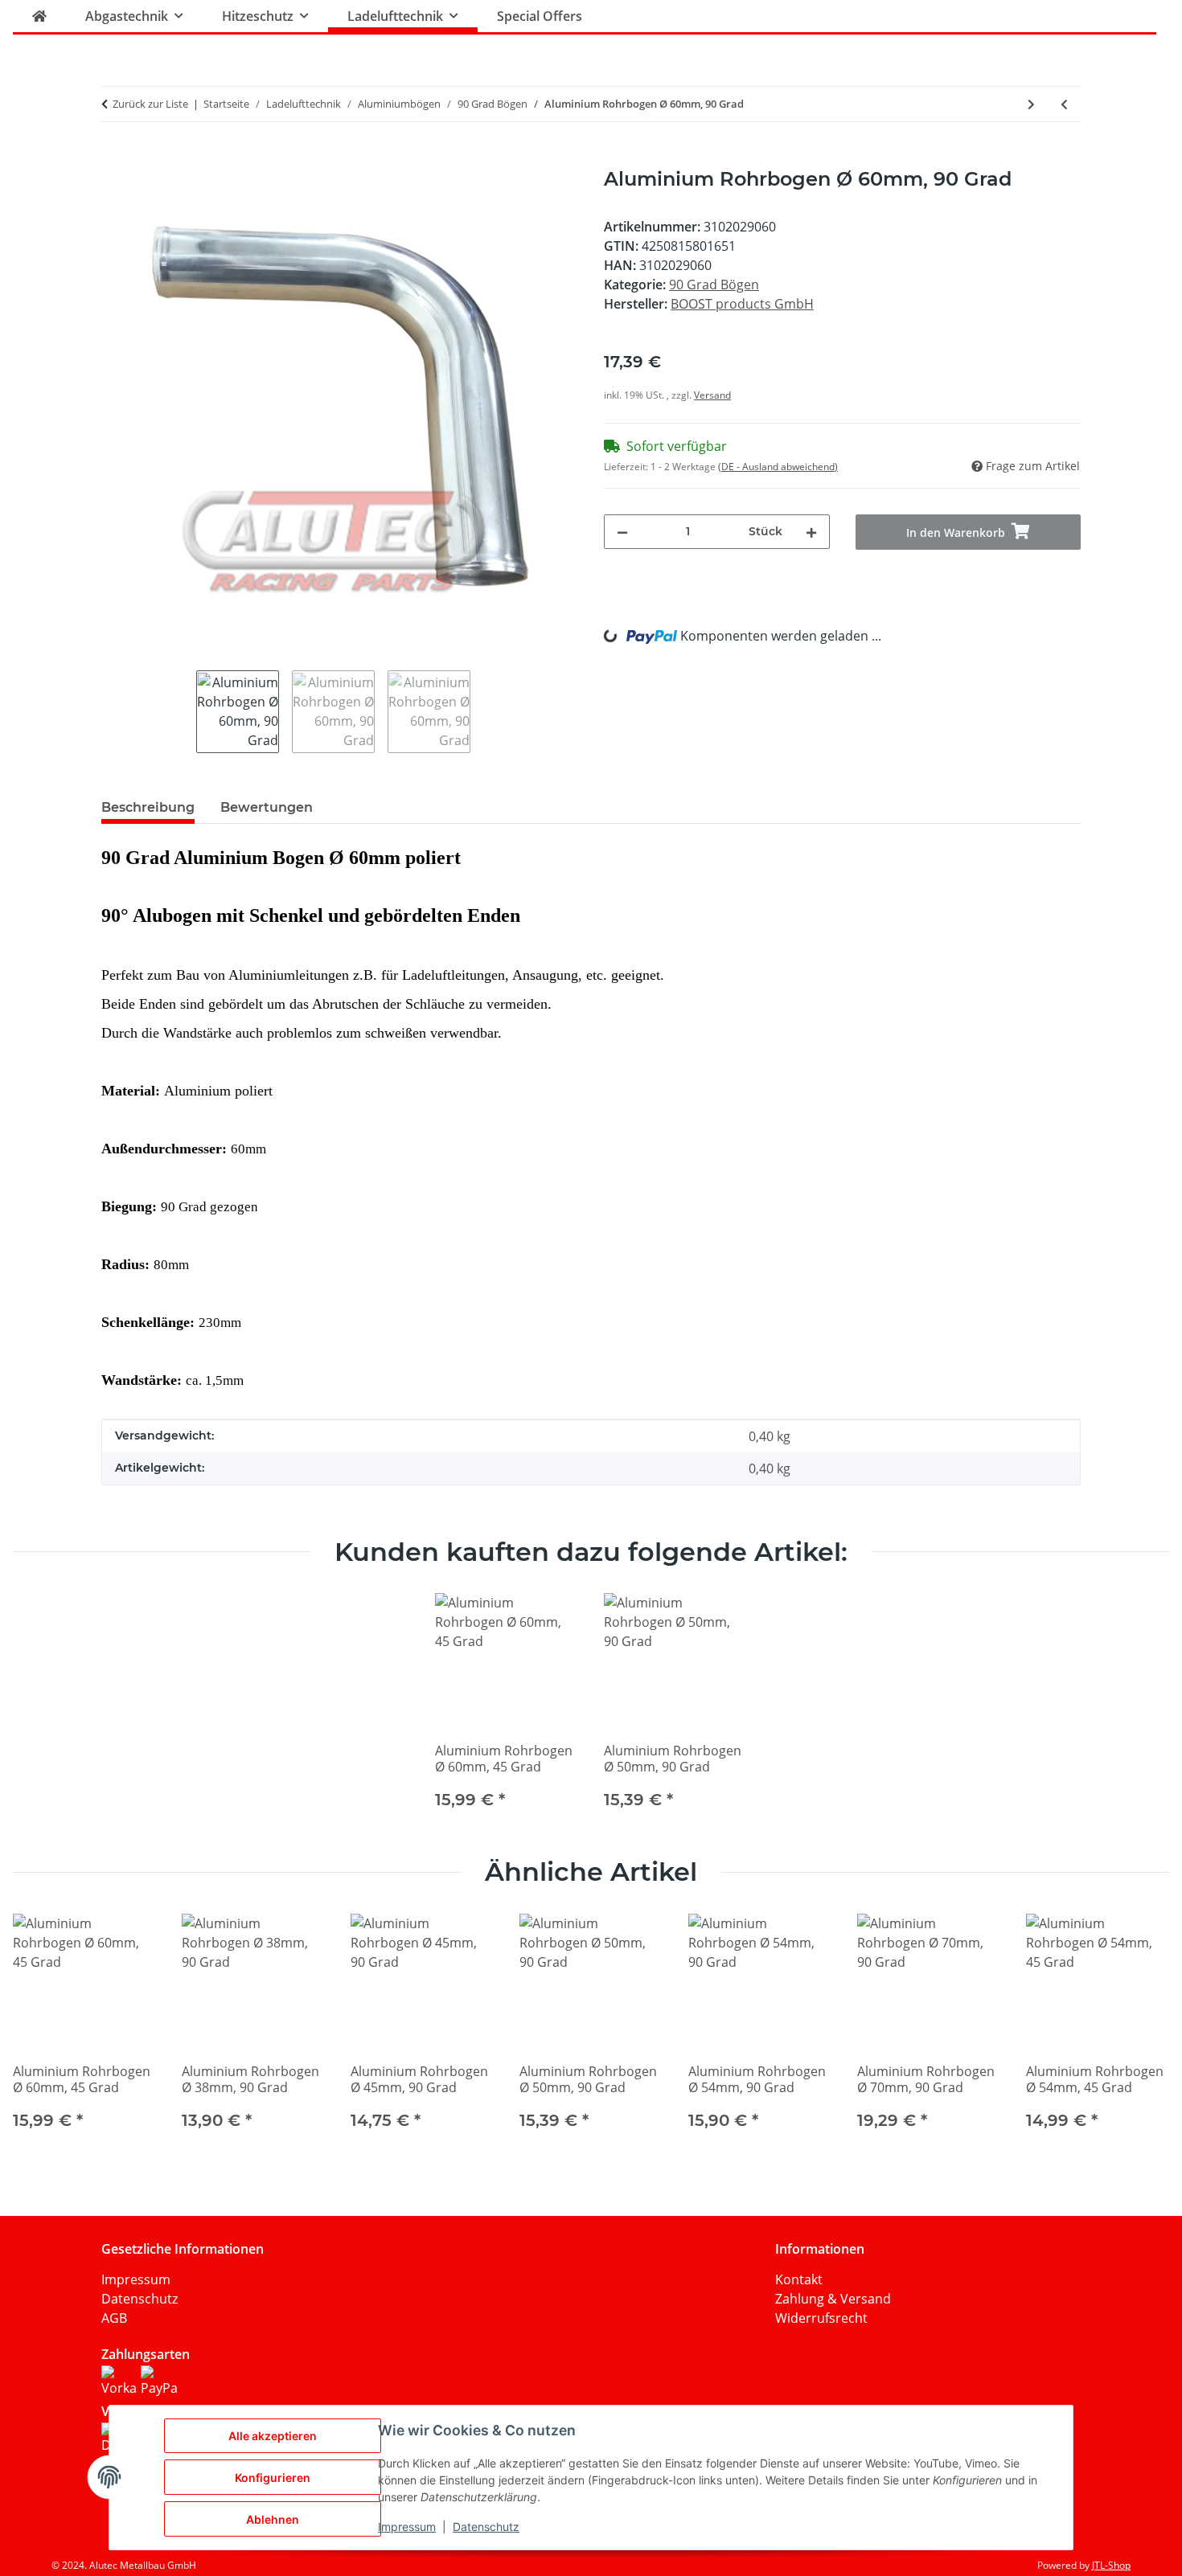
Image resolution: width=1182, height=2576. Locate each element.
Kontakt (799, 2279)
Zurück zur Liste (150, 104)
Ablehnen (273, 2519)
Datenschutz (140, 2299)
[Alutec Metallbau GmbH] (39, 16)
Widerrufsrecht (821, 2318)
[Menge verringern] (622, 532)
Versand (712, 395)
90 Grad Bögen (714, 285)
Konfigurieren (273, 2478)
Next (1143, 2032)
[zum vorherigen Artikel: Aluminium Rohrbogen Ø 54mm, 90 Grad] (1064, 104)
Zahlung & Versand (833, 2299)
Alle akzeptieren (273, 2436)
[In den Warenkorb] (114, 159)
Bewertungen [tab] (267, 807)
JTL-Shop (1111, 2565)
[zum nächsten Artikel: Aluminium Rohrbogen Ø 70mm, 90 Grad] (1031, 104)
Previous (40, 2032)
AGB (114, 2318)
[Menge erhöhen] (811, 532)
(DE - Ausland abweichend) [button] (778, 467)
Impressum (136, 2279)
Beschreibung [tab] (148, 807)
